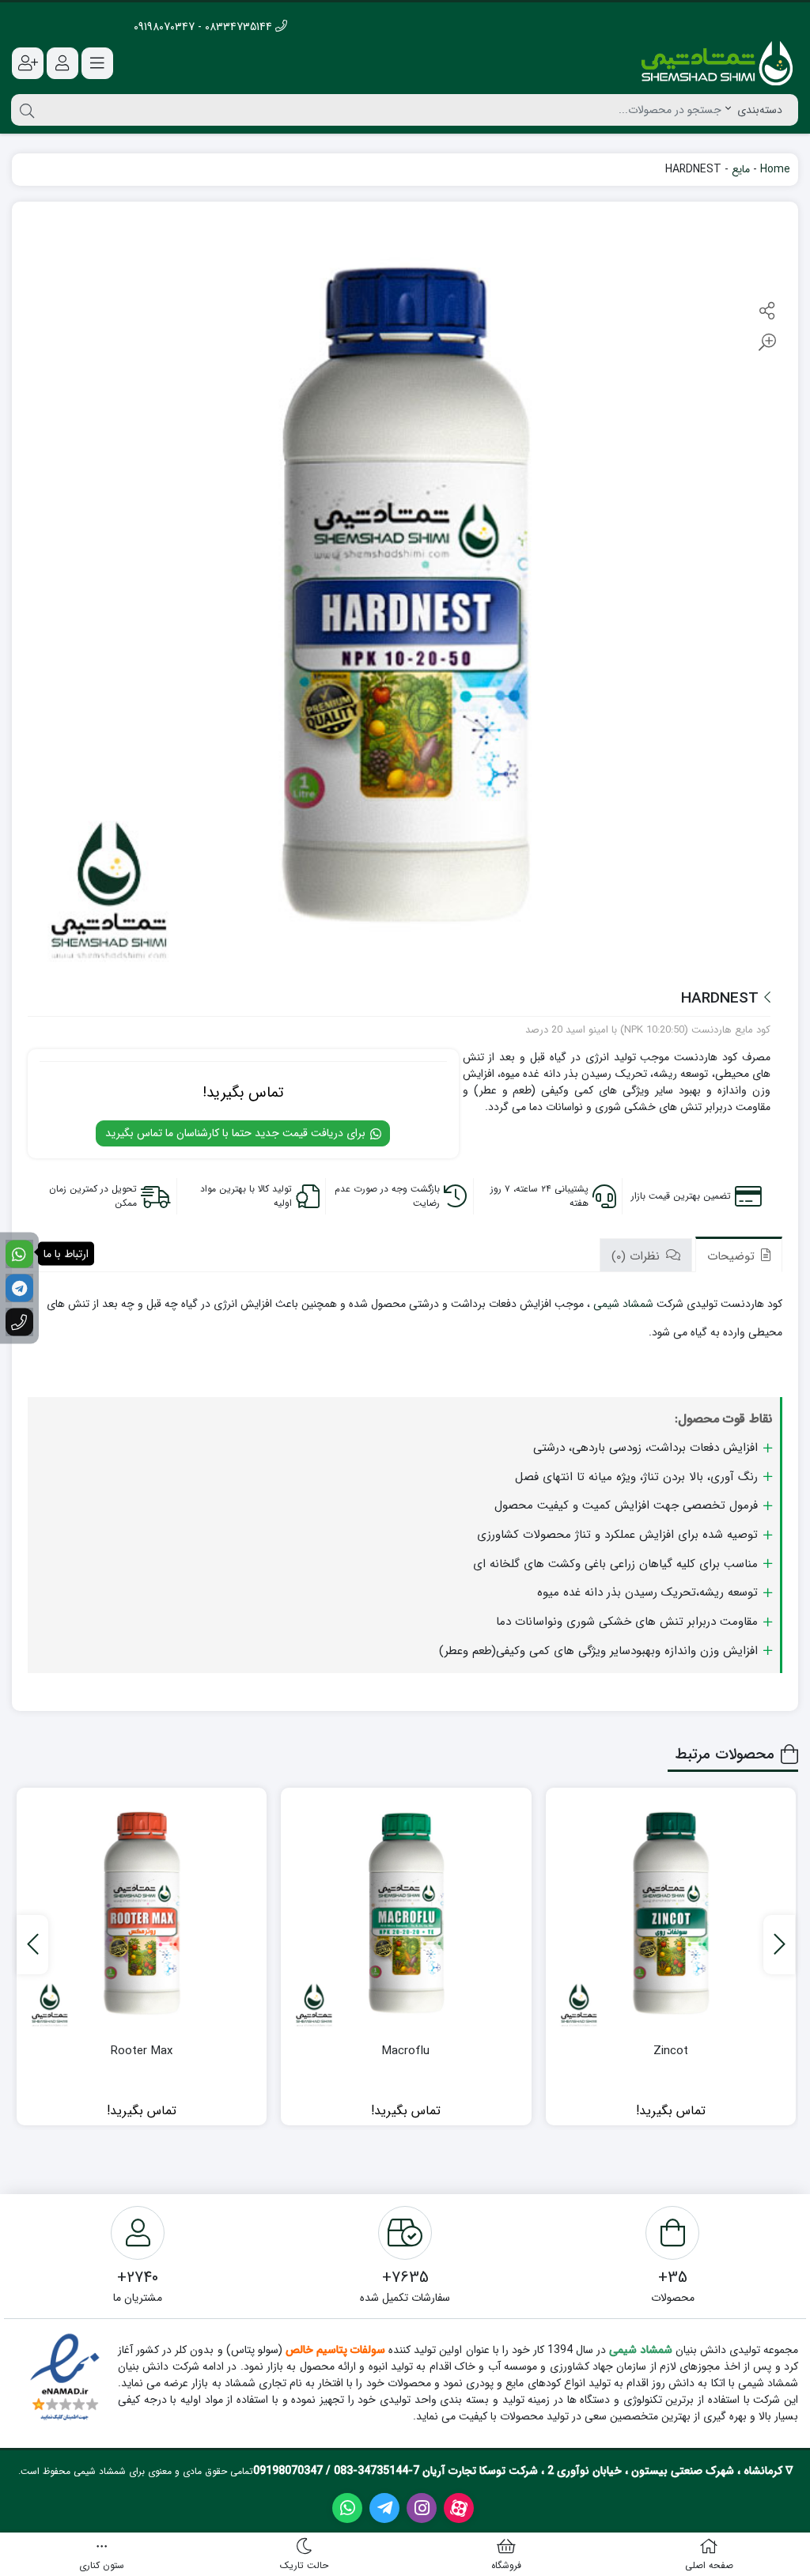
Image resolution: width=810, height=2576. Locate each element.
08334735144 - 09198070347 (204, 27)
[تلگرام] (19, 1288)
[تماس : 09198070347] (19, 1322)
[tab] (739, 1254)
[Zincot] (671, 1913)
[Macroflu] (406, 1913)
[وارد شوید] (62, 63)
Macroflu (406, 2051)
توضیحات (733, 1256)
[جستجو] (25, 110)
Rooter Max (142, 2051)
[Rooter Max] (142, 1913)
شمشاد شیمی (623, 1304)
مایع (741, 169)
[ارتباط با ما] (19, 1254)
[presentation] (779, 1945)
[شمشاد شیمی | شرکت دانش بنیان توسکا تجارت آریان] (717, 63)
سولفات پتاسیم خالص (334, 2350)
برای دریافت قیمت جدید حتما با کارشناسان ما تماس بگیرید (237, 1133)
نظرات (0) (638, 1256)
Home (775, 169)
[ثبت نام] (28, 63)
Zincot (671, 2051)
